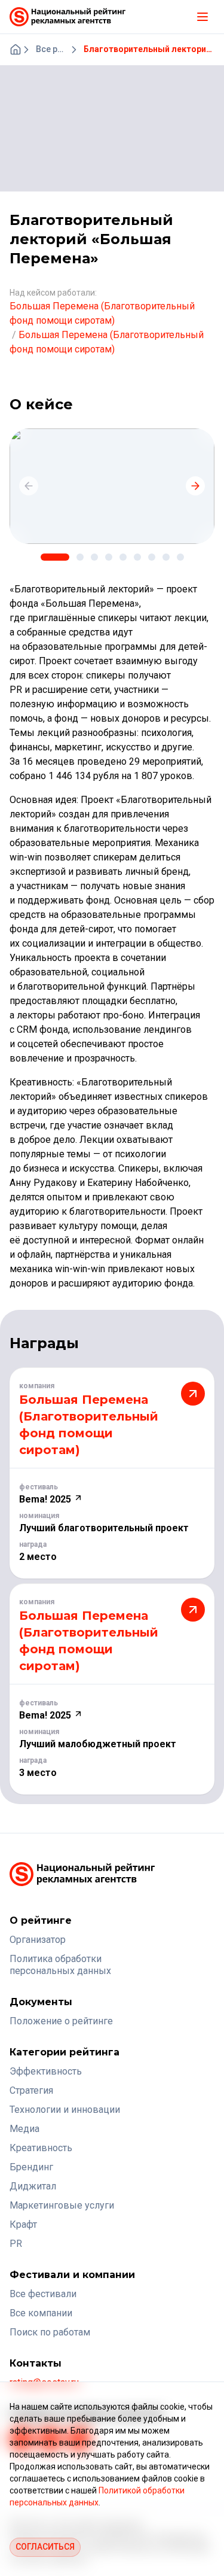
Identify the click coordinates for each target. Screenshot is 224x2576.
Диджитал (33, 2186)
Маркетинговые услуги (62, 2205)
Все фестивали (43, 2294)
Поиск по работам (50, 2332)
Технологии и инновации (65, 2110)
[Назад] (29, 486)
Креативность (41, 2148)
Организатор (38, 1940)
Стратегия (31, 2090)
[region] (112, 486)
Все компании (41, 2313)
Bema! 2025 (46, 1499)
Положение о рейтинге (61, 2021)
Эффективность (46, 2071)
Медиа (24, 2129)
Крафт (23, 2224)
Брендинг (31, 2167)
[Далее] (195, 486)
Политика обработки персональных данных (60, 1965)
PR (16, 2244)
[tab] (55, 557)
